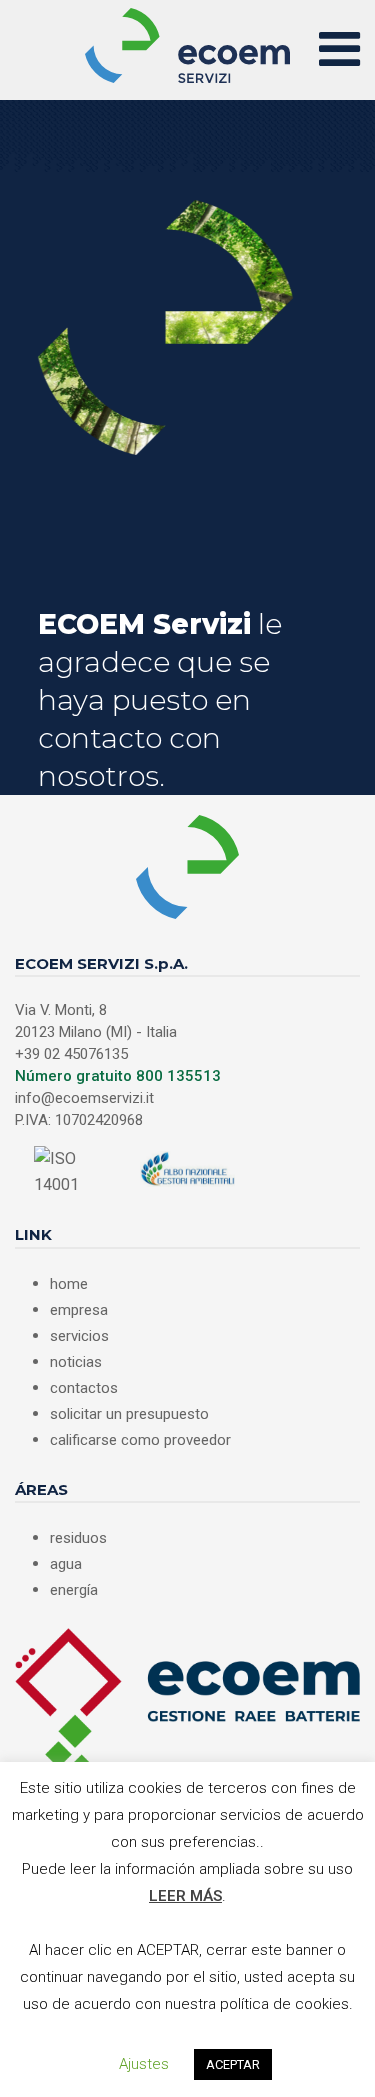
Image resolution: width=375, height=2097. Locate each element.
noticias (76, 1362)
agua (66, 1564)
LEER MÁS (185, 1896)
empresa (79, 1310)
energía (74, 1590)
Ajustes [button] (144, 2064)
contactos (84, 1388)
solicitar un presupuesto (129, 1414)
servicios (79, 1336)
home (69, 1284)
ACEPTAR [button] (233, 2064)
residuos (78, 1538)
